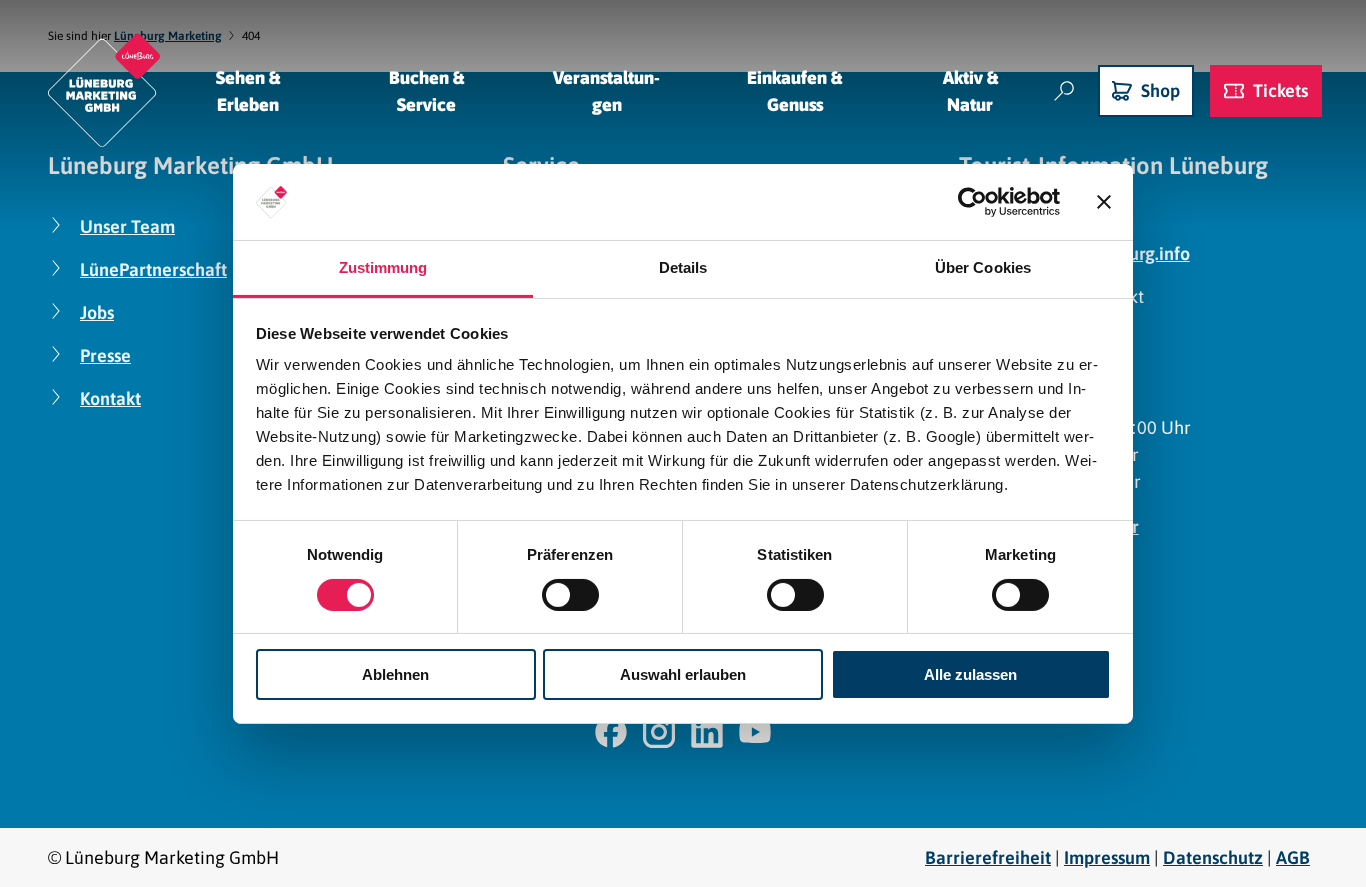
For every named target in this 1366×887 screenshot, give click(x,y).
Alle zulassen (970, 674)
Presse (105, 355)
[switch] (570, 595)
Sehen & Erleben (248, 91)
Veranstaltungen (606, 91)
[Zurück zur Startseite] (104, 90)
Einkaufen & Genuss (794, 91)
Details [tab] (683, 267)
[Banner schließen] (1104, 202)
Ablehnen (395, 674)
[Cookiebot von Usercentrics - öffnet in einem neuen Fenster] (972, 202)
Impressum (1107, 857)
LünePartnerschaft (153, 269)
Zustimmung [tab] (383, 267)
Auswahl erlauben (683, 674)
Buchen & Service (426, 91)
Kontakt (110, 398)
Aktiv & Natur (970, 91)
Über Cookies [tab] (983, 267)
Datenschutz (1213, 857)
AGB (1293, 857)
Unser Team (127, 226)
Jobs (97, 312)
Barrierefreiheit (988, 857)
